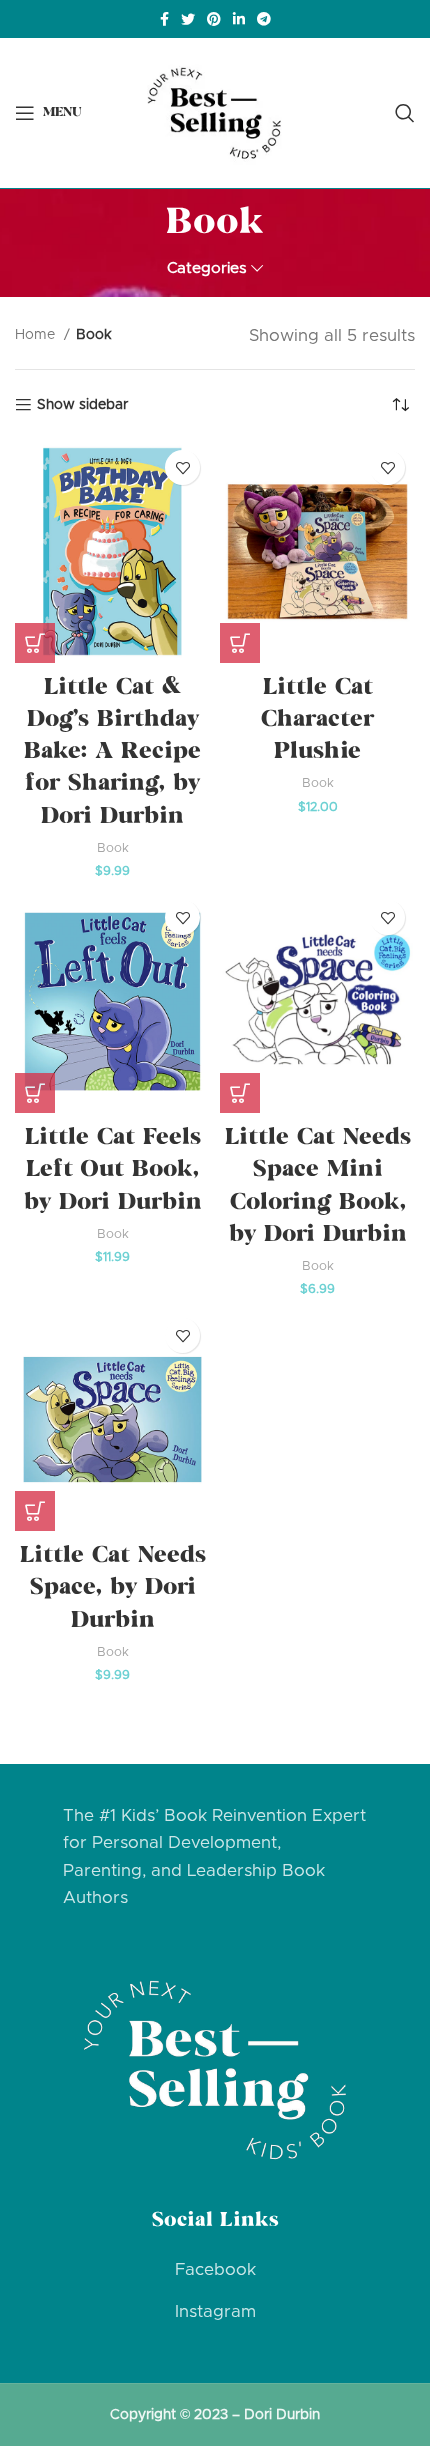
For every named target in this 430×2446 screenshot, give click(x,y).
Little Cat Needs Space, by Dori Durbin (113, 1589)
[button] (35, 643)
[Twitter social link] (188, 19)
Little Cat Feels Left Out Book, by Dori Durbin (113, 1171)
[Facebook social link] (164, 19)
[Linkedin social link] (239, 19)
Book (113, 848)
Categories (207, 268)
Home (37, 335)
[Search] (405, 113)
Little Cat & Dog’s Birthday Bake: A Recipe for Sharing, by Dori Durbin (112, 753)
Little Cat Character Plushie (317, 721)
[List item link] (215, 2269)
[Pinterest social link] (214, 19)
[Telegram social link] (264, 19)
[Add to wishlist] (182, 467)
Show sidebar (82, 405)
